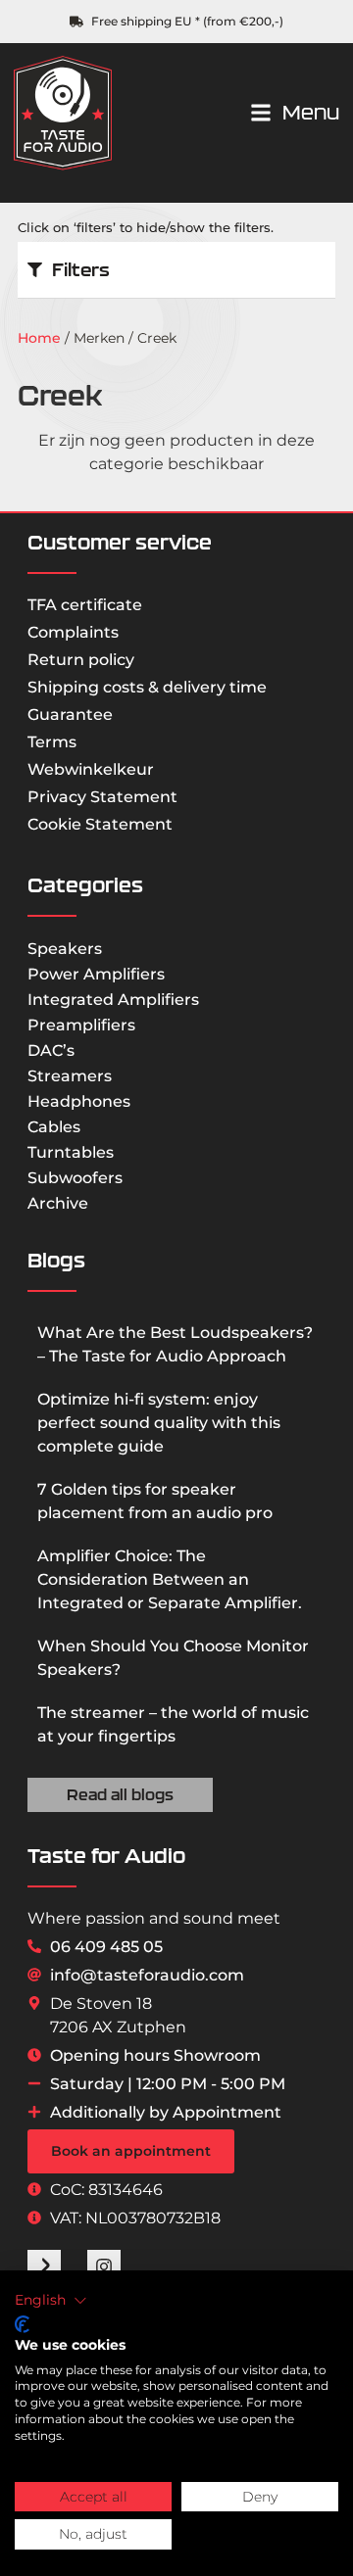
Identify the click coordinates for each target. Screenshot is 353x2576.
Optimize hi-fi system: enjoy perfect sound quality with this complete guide (159, 1423)
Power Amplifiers (96, 974)
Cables (54, 1127)
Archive (58, 1203)
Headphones (79, 1101)
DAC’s (51, 1050)
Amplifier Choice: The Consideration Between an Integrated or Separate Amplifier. (170, 1579)
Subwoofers (75, 1178)
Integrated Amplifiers (113, 1000)
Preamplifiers (81, 1025)
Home (39, 338)
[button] (51, 2301)
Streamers (70, 1076)
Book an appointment (131, 2151)
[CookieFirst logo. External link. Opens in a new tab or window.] (22, 2324)
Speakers (65, 949)
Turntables (71, 1152)
